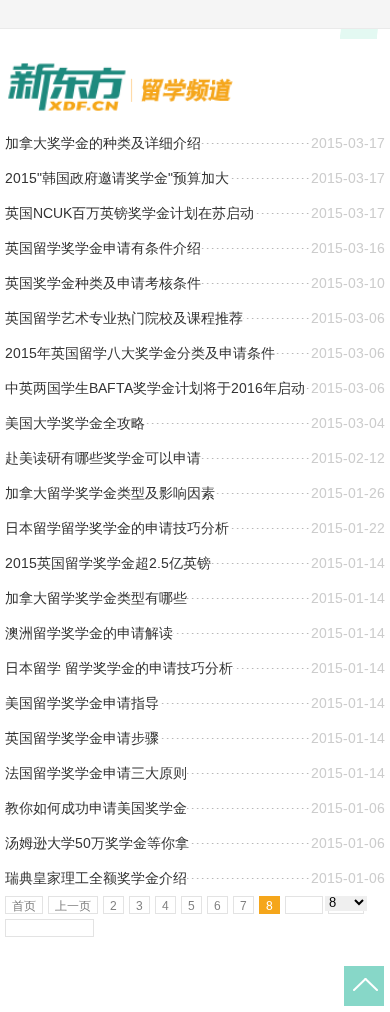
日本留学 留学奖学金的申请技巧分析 (119, 668)
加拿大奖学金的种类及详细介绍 (103, 143)
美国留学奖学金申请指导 (82, 703)
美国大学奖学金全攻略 (75, 423)
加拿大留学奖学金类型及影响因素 (110, 493)
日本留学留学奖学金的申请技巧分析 (117, 528)
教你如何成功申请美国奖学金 (96, 808)
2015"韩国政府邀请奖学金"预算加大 (117, 178)
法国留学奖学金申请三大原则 (96, 773)
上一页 (73, 906)
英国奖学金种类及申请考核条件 (103, 283)
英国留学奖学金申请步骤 (82, 738)
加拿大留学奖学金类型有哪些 (96, 598)
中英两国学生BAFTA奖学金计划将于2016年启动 (155, 388)
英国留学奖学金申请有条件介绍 (103, 248)
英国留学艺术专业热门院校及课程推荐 (124, 318)
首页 (24, 906)
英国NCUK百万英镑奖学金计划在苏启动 (129, 213)
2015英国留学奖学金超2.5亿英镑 (108, 563)
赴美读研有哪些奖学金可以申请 (103, 458)
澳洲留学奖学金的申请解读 (89, 633)
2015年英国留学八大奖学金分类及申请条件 (140, 353)
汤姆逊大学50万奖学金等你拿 (97, 843)
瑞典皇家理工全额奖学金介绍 (96, 878)
